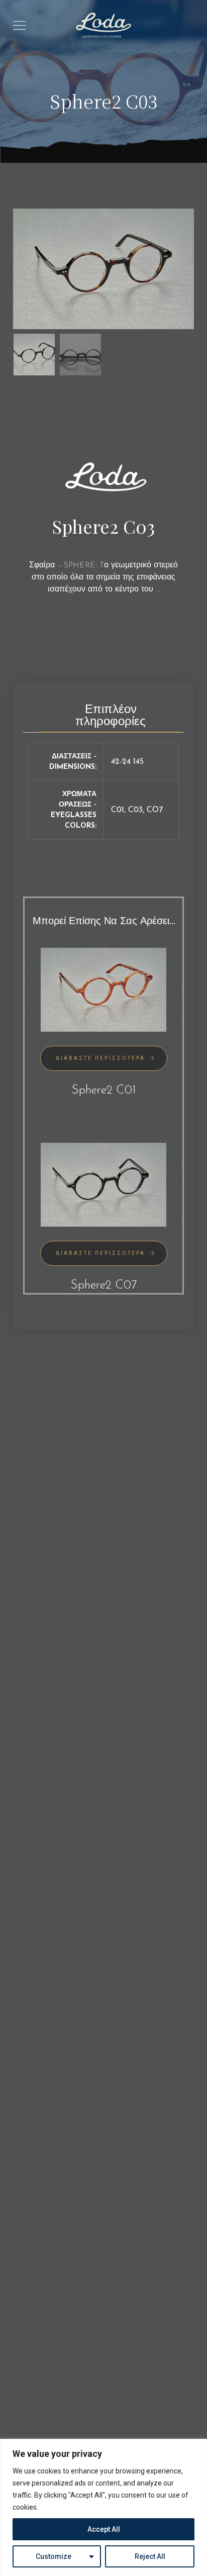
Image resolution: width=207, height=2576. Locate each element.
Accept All (104, 2529)
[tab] (110, 713)
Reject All (150, 2556)
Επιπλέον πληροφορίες (111, 716)
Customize (54, 2556)
